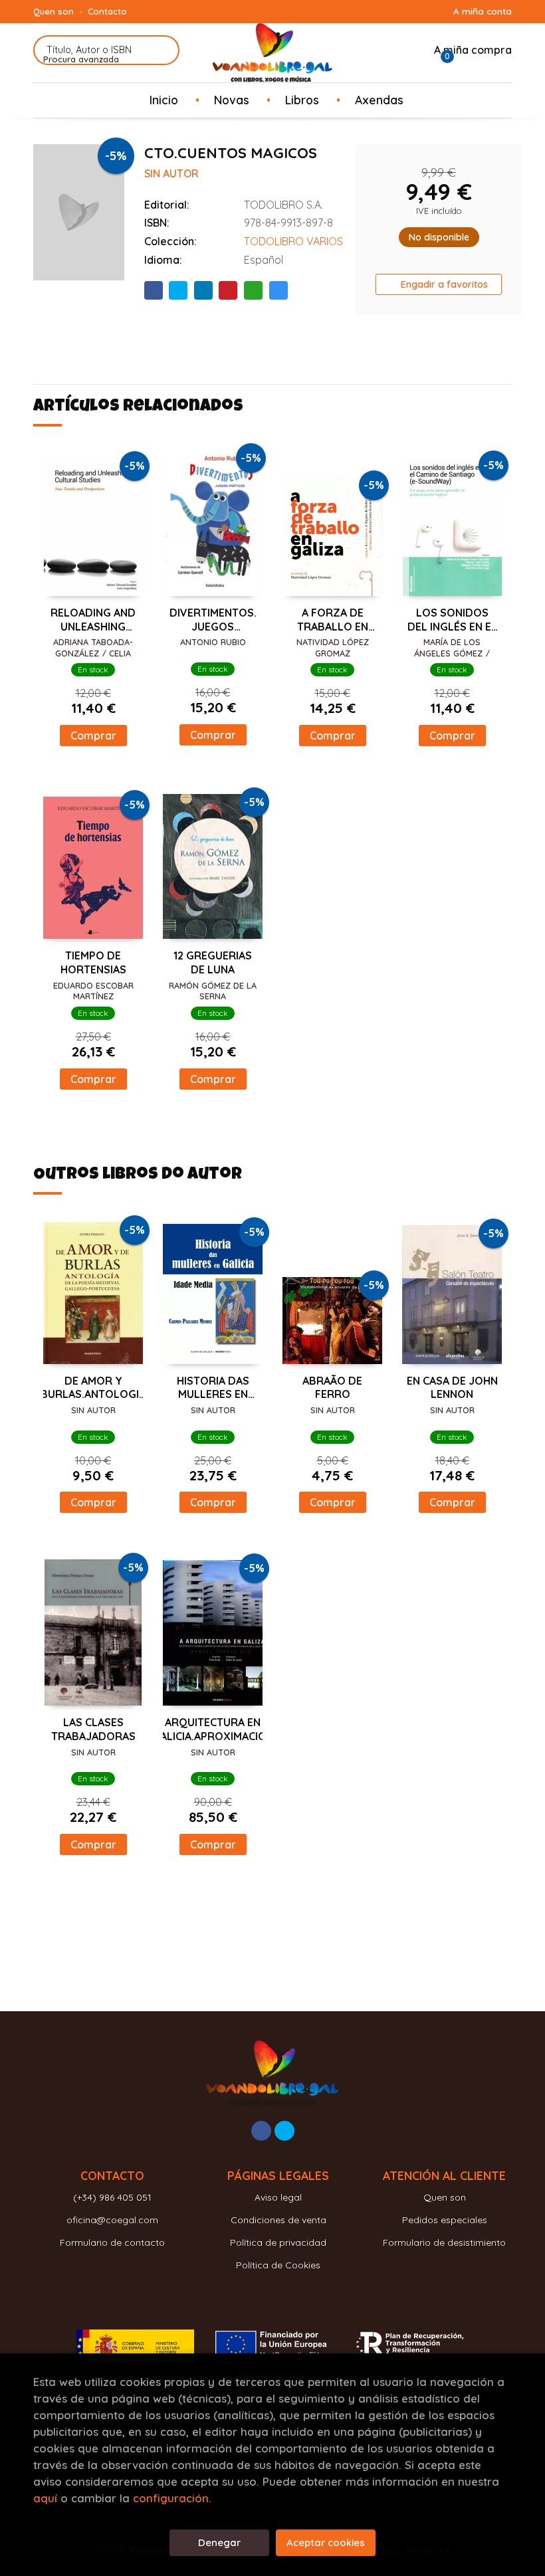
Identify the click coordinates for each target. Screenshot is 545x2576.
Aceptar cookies (326, 2542)
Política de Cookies (278, 2265)
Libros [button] (302, 100)
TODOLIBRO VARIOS (293, 241)
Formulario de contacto (112, 2242)
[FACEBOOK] (261, 2131)
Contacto (107, 11)
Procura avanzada (81, 59)
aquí (45, 2498)
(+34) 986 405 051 (112, 2197)
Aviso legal (278, 2197)
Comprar (93, 736)
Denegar (219, 2542)
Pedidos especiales (445, 2220)
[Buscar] (161, 50)
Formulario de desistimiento (444, 2242)
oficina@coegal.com (112, 2220)
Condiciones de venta (278, 2220)
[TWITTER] (284, 2131)
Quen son (54, 11)
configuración (171, 2498)
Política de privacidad (278, 2242)
